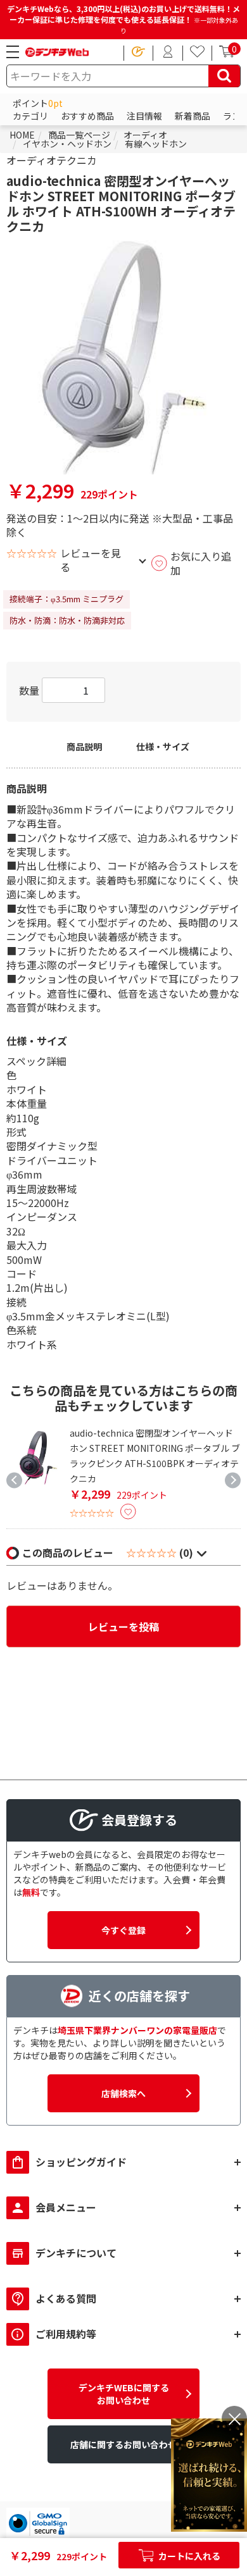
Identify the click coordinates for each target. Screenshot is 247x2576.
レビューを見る (91, 560)
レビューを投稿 (123, 1626)
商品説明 (84, 747)
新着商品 (193, 116)
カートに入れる (188, 2556)
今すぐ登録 (123, 1930)
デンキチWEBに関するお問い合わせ (124, 2394)
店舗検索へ (123, 2093)
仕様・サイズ (163, 747)
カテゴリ (30, 116)
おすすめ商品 (87, 116)
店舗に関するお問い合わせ (123, 2444)
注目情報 (144, 116)
